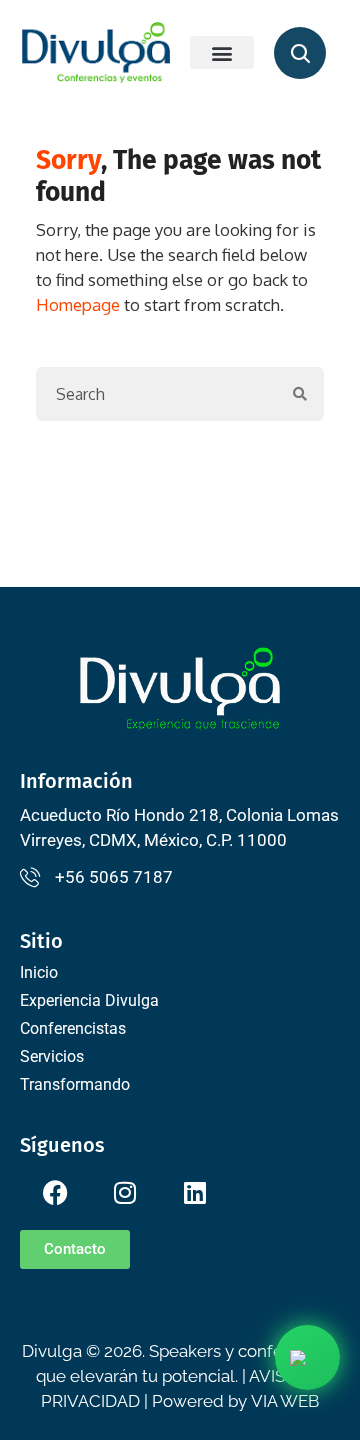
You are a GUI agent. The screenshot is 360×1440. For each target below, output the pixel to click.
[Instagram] (125, 1192)
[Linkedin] (195, 1192)
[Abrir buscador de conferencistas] (300, 53)
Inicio (39, 972)
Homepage (78, 304)
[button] (222, 52)
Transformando (75, 1084)
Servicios (52, 1056)
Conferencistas (73, 1028)
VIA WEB (285, 1401)
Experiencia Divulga (89, 1000)
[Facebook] (55, 1192)
